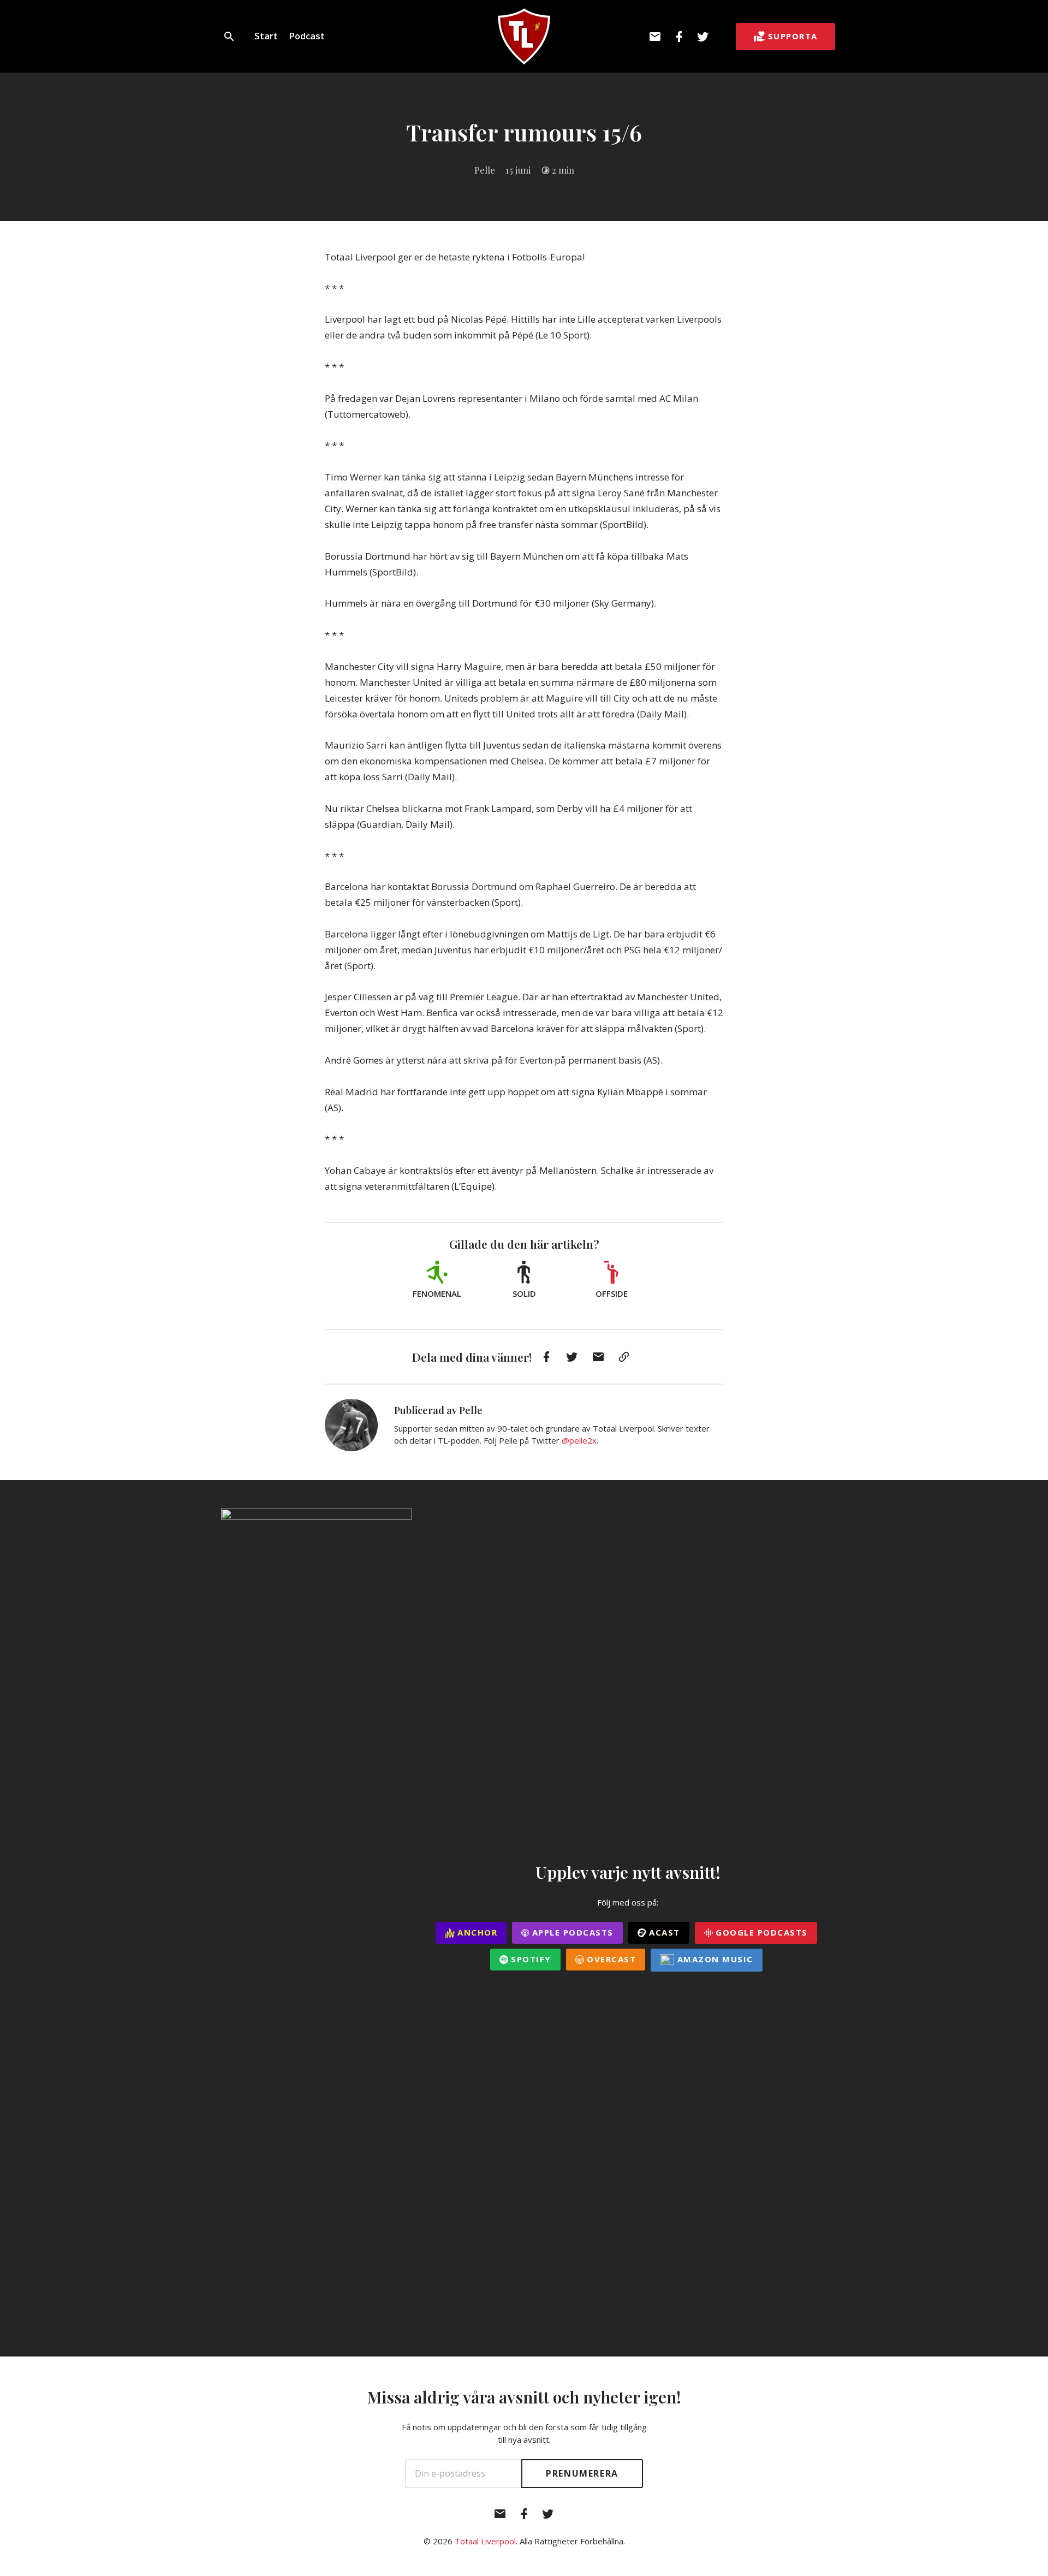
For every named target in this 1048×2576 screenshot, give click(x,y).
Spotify (530, 1959)
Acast (663, 1932)
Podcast (307, 36)
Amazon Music (714, 1959)
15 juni (518, 170)
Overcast (610, 1959)
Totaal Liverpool (485, 2541)
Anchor (476, 1932)
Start (266, 36)
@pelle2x (579, 1440)
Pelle (485, 170)
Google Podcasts (760, 1932)
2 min (563, 170)
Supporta (793, 36)
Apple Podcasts (571, 1932)
